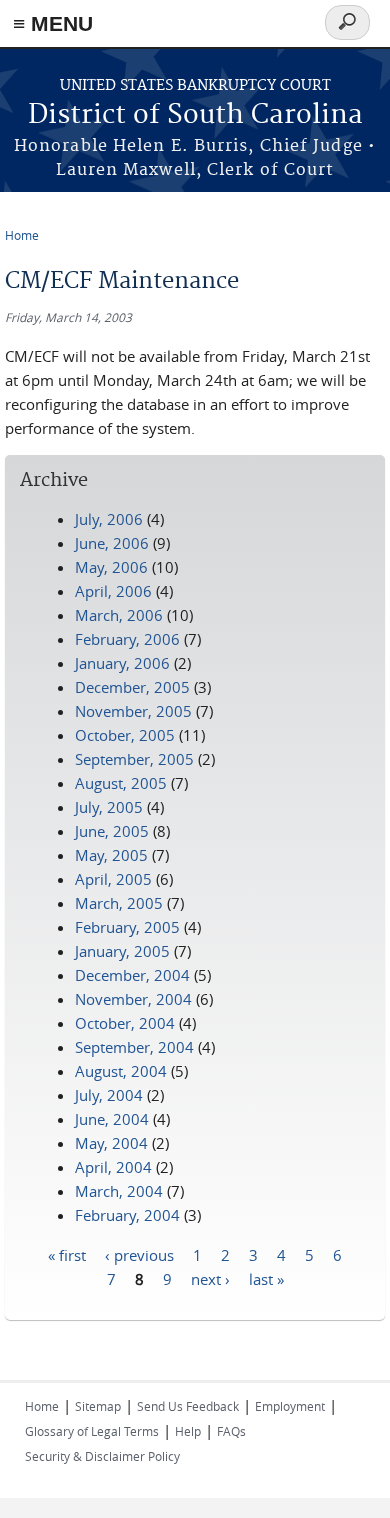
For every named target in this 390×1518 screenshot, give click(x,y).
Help (188, 1431)
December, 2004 (132, 975)
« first (67, 1254)
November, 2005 (133, 711)
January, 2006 (122, 663)
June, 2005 (112, 831)
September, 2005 (134, 759)
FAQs (231, 1431)
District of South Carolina (195, 115)
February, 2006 (127, 639)
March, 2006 (119, 615)
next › (210, 1278)
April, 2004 (113, 1167)
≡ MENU (53, 23)
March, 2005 (119, 903)
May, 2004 (111, 1143)
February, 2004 (127, 1215)
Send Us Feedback (188, 1406)
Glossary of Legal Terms (92, 1431)
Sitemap (98, 1406)
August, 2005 (121, 783)
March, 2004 (119, 1191)
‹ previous (139, 1254)
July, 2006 (109, 519)
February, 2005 (127, 927)
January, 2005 (122, 951)
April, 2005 (113, 879)
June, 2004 (112, 1119)
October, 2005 (125, 735)
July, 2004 (109, 1095)
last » (266, 1278)
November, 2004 (133, 999)
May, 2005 (111, 855)
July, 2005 (109, 807)
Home (22, 235)
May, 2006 (111, 567)
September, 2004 (134, 1047)
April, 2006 (113, 591)
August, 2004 (121, 1071)
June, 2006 (112, 543)
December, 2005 (132, 687)
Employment (290, 1406)
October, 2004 (125, 1023)
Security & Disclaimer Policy (102, 1456)
